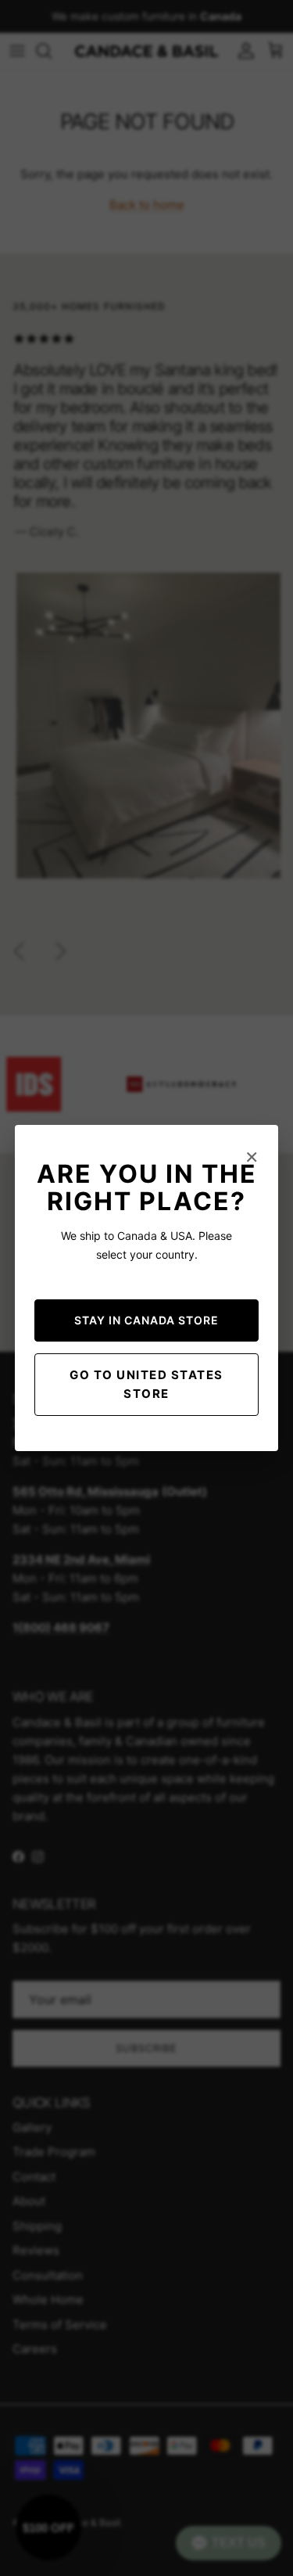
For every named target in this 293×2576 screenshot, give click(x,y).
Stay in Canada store (146, 1320)
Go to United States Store (146, 1384)
